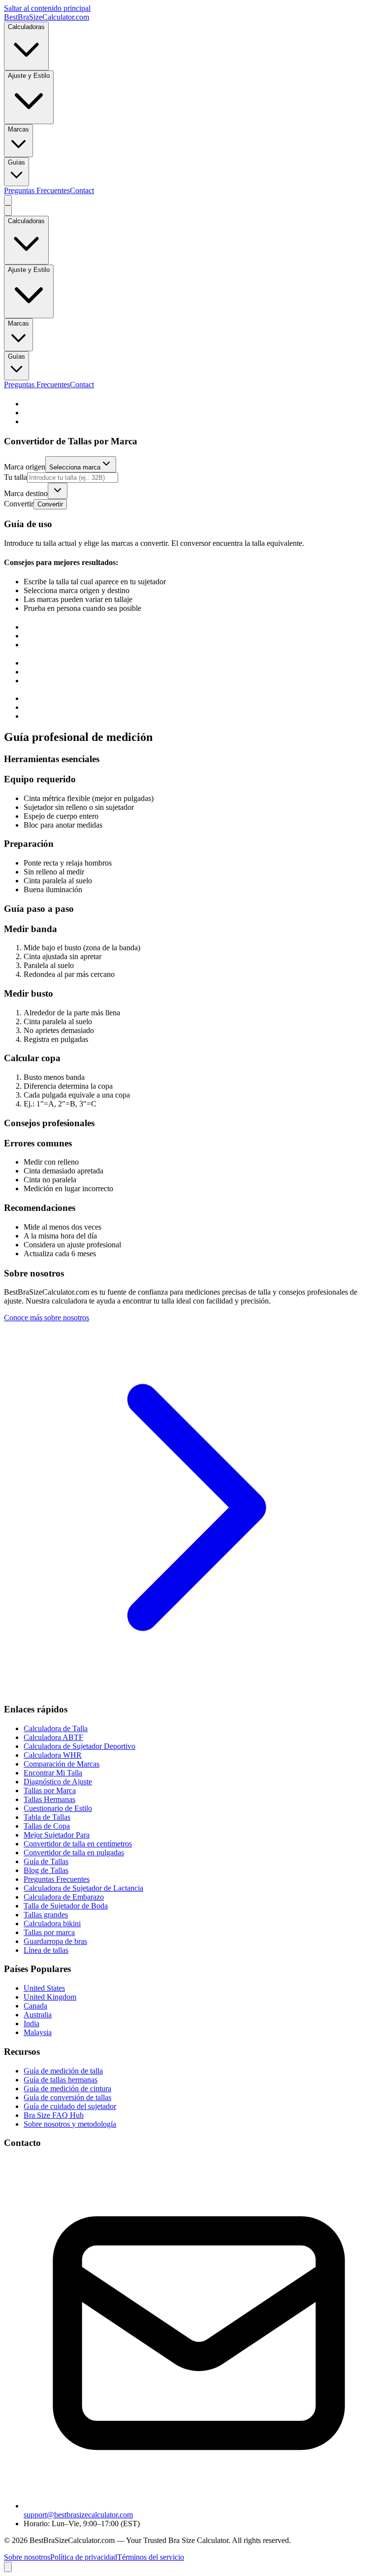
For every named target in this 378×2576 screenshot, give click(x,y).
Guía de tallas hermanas (61, 2080)
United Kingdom (50, 1997)
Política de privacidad (84, 2557)
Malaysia (38, 2032)
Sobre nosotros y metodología (70, 2124)
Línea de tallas (46, 1950)
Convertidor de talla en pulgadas (74, 1853)
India (31, 2024)
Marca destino (26, 493)
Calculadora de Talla (56, 1728)
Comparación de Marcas (62, 1764)
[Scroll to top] (8, 2567)
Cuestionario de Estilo (58, 1808)
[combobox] (81, 464)
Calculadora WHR (53, 1755)
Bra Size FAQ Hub (54, 2115)
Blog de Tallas (46, 1870)
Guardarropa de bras (55, 1941)
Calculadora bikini (52, 1924)
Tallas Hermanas (49, 1799)
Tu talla (16, 477)
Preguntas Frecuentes (37, 190)
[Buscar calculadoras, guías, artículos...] (8, 200)
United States (44, 1988)
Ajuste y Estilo (29, 76)
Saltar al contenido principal (47, 8)
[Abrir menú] (8, 211)
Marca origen (25, 467)
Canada (35, 2006)
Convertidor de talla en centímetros (78, 1844)
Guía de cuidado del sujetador (70, 2106)
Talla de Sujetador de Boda (66, 1906)
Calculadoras (26, 27)
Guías (16, 162)
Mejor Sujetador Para (57, 1835)
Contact (82, 190)
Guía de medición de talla (63, 2071)
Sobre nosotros (27, 2557)
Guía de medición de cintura (67, 2089)
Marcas (18, 129)
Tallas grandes (46, 1915)
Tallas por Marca (50, 1790)
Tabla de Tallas (47, 1817)
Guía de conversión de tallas (67, 2097)
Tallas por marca (49, 1932)
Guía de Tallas (46, 1861)
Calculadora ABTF (53, 1737)
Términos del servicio (151, 2557)
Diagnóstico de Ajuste (58, 1782)
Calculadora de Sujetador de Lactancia (83, 1888)
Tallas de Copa (47, 1826)
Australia (38, 2015)
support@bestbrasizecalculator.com (78, 2515)
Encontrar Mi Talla (53, 1773)
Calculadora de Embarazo (64, 1897)
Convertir (19, 504)
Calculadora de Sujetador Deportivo (79, 1746)
